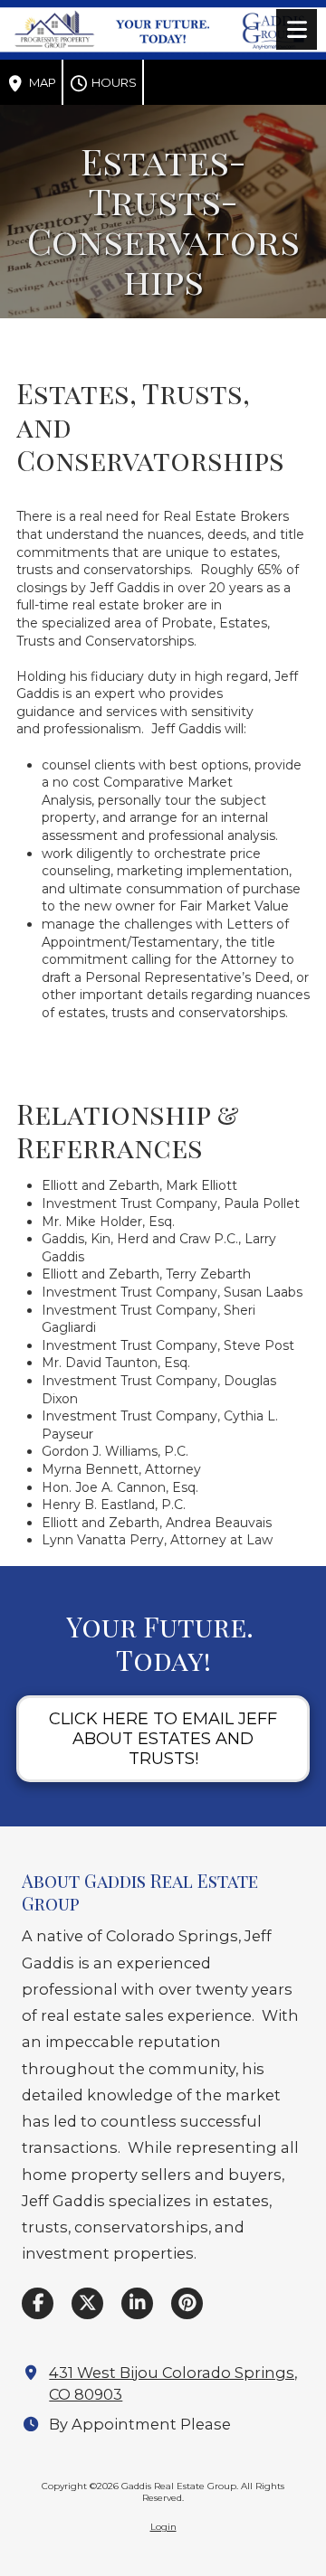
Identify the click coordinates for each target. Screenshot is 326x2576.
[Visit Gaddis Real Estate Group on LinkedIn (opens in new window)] (137, 2303)
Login (163, 2527)
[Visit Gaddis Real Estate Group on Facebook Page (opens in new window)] (38, 2303)
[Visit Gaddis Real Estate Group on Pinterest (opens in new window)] (187, 2303)
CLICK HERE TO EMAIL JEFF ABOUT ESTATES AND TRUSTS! (163, 1739)
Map (41, 82)
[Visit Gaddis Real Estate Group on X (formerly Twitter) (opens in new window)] (87, 2303)
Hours (113, 82)
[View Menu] (297, 29)
